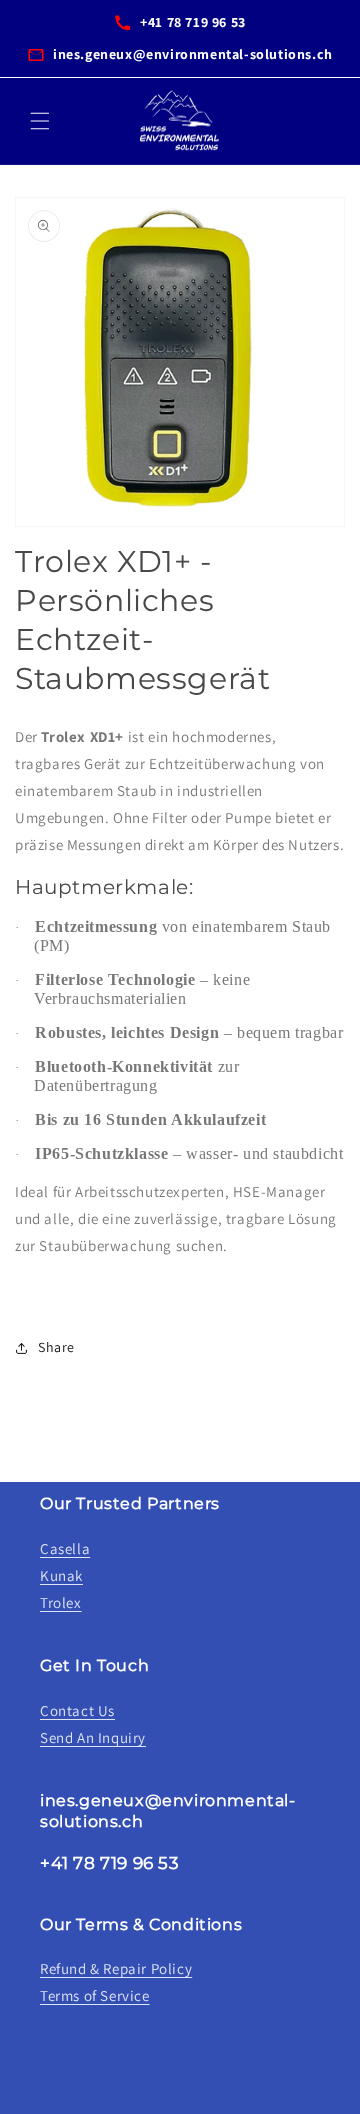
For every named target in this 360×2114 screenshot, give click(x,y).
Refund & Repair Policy (116, 1968)
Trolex (61, 1602)
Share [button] (56, 1347)
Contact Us (77, 1710)
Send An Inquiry (93, 1737)
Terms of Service (95, 1995)
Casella (65, 1548)
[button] (40, 121)
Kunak (61, 1575)
